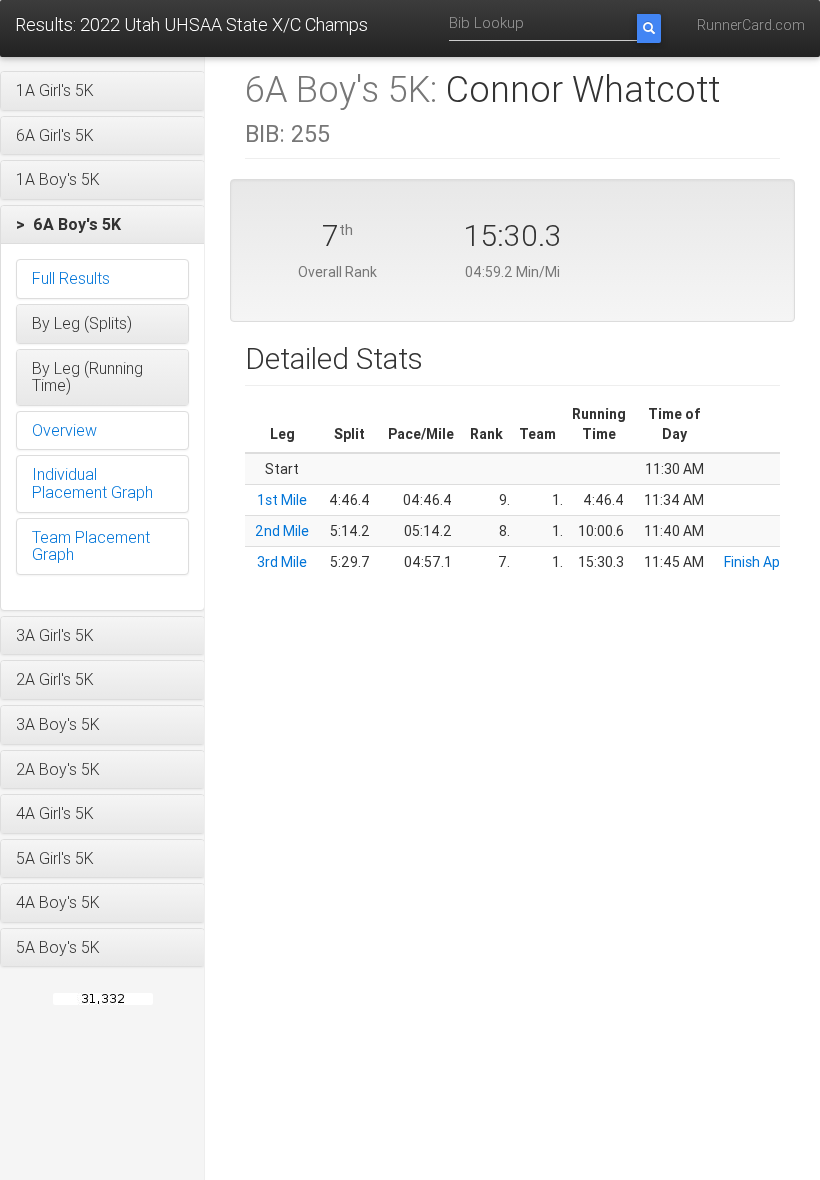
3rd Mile (282, 562)
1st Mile (282, 500)
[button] (102, 91)
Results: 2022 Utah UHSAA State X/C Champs (191, 24)
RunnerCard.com (751, 25)
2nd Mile (282, 531)
